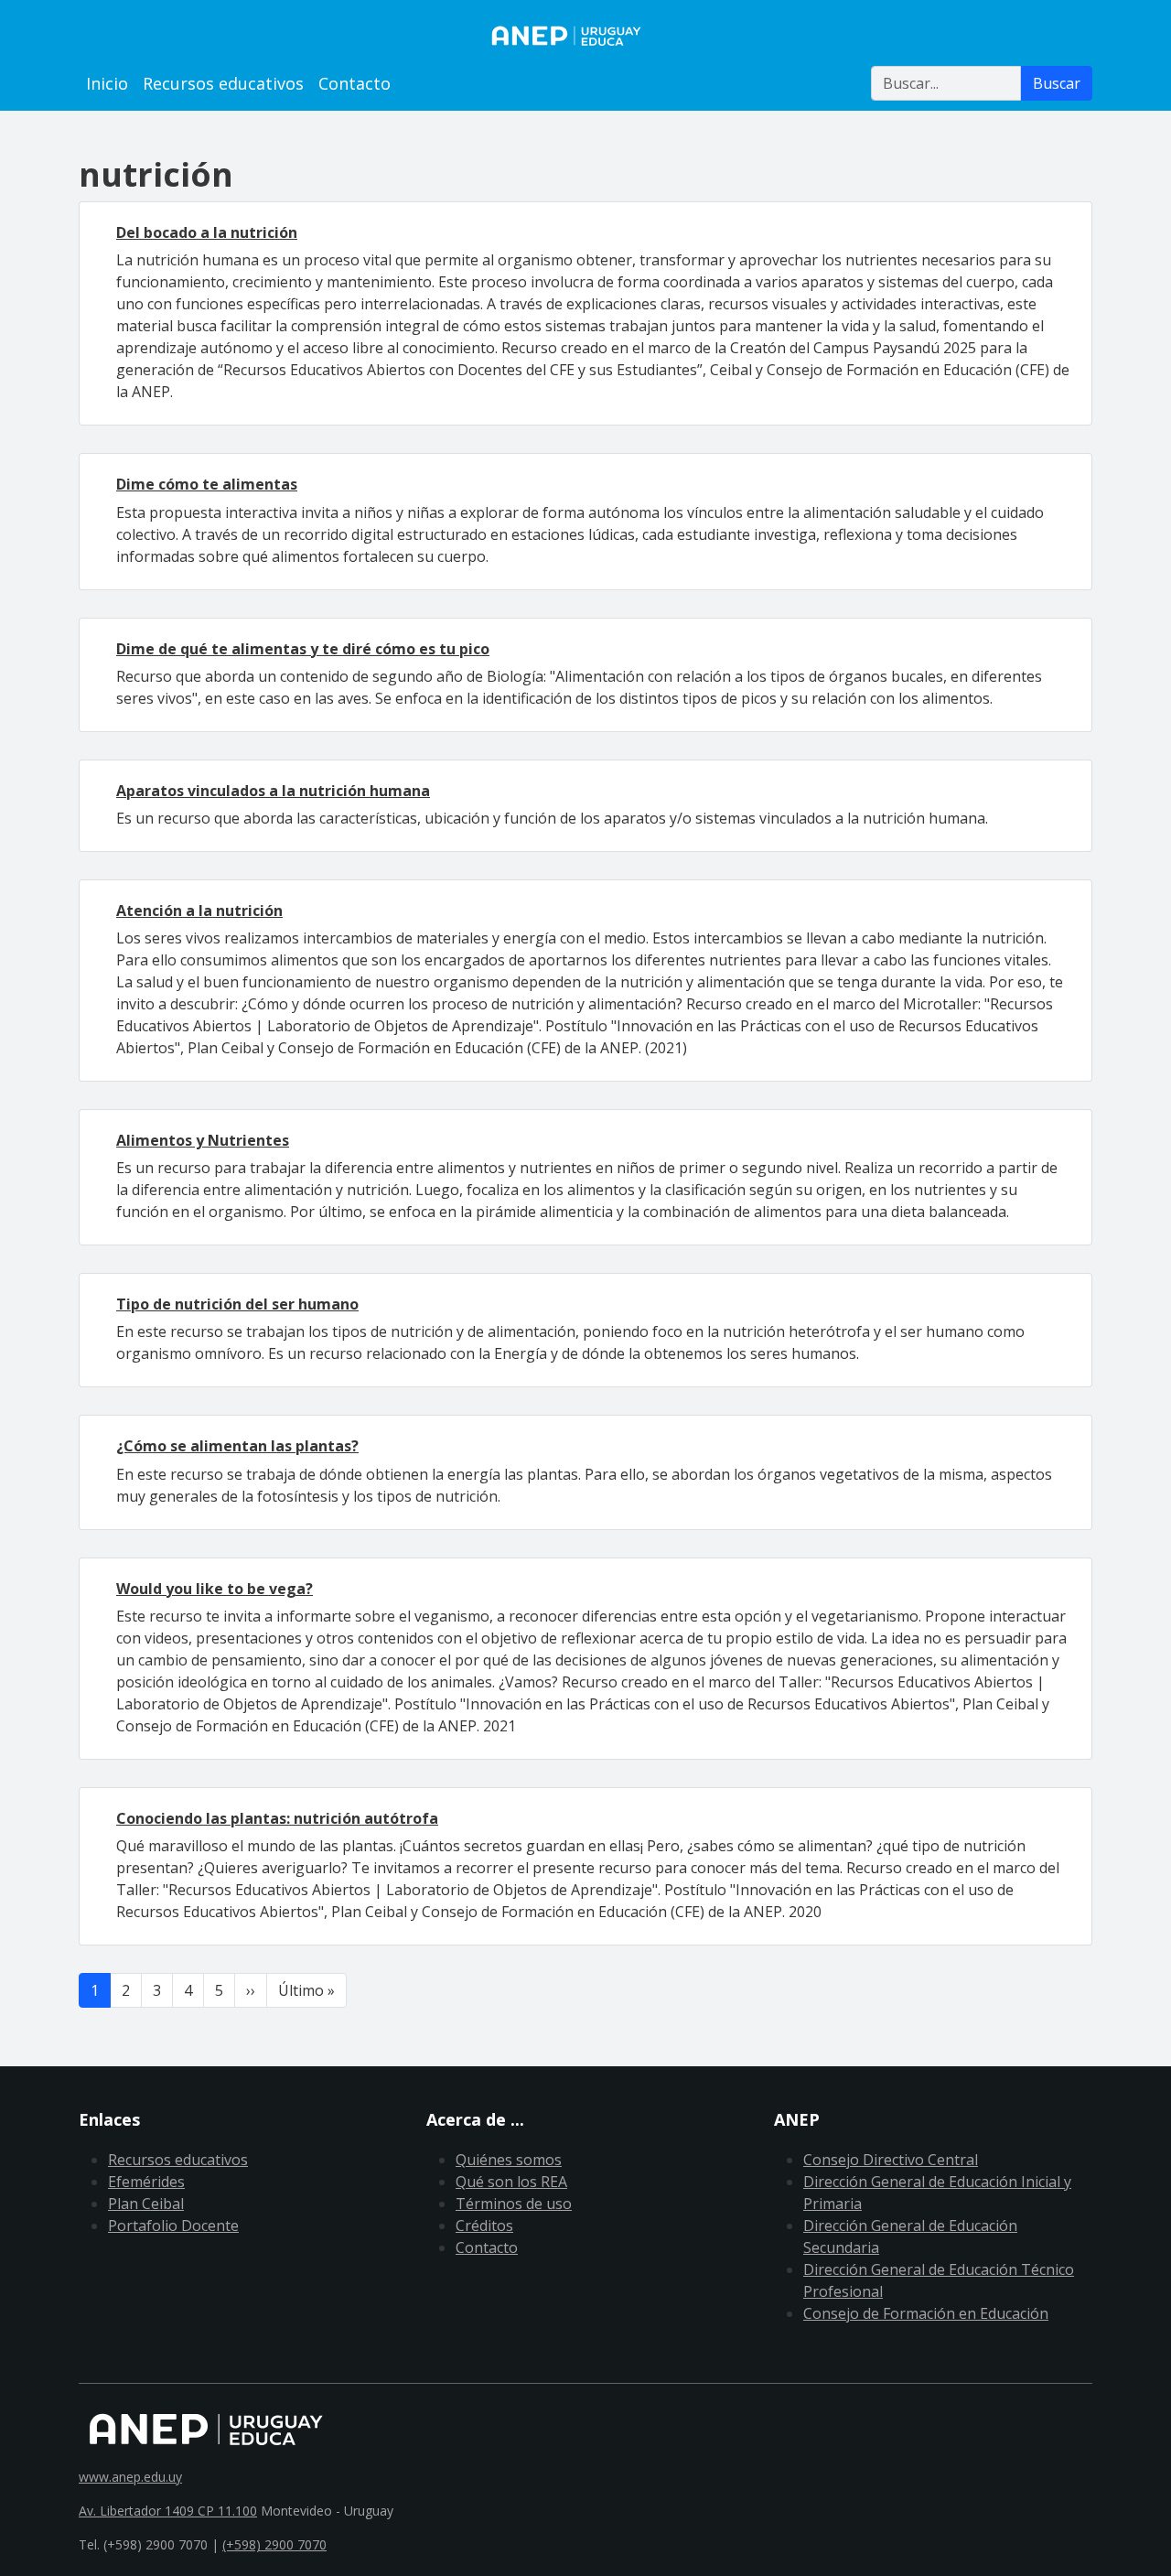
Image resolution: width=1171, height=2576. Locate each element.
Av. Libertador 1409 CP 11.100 (168, 2511)
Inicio (107, 83)
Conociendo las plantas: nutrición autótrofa (277, 1818)
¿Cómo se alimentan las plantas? (237, 1446)
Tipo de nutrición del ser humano (237, 1304)
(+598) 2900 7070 (274, 2544)
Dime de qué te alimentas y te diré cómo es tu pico (303, 649)
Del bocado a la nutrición (207, 232)
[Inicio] (585, 36)
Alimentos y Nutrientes (203, 1140)
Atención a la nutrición (199, 911)
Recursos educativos (223, 83)
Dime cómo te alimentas (207, 484)
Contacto (355, 83)
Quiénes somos (509, 2160)
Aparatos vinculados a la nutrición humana (273, 791)
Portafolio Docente (173, 2226)
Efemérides (146, 2182)
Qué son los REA (511, 2182)
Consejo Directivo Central (891, 2160)
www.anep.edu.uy (130, 2477)
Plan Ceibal (146, 2204)
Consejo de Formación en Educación (926, 2313)
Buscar (1057, 83)
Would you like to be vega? (215, 1589)
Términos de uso (514, 2204)
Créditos (484, 2226)
